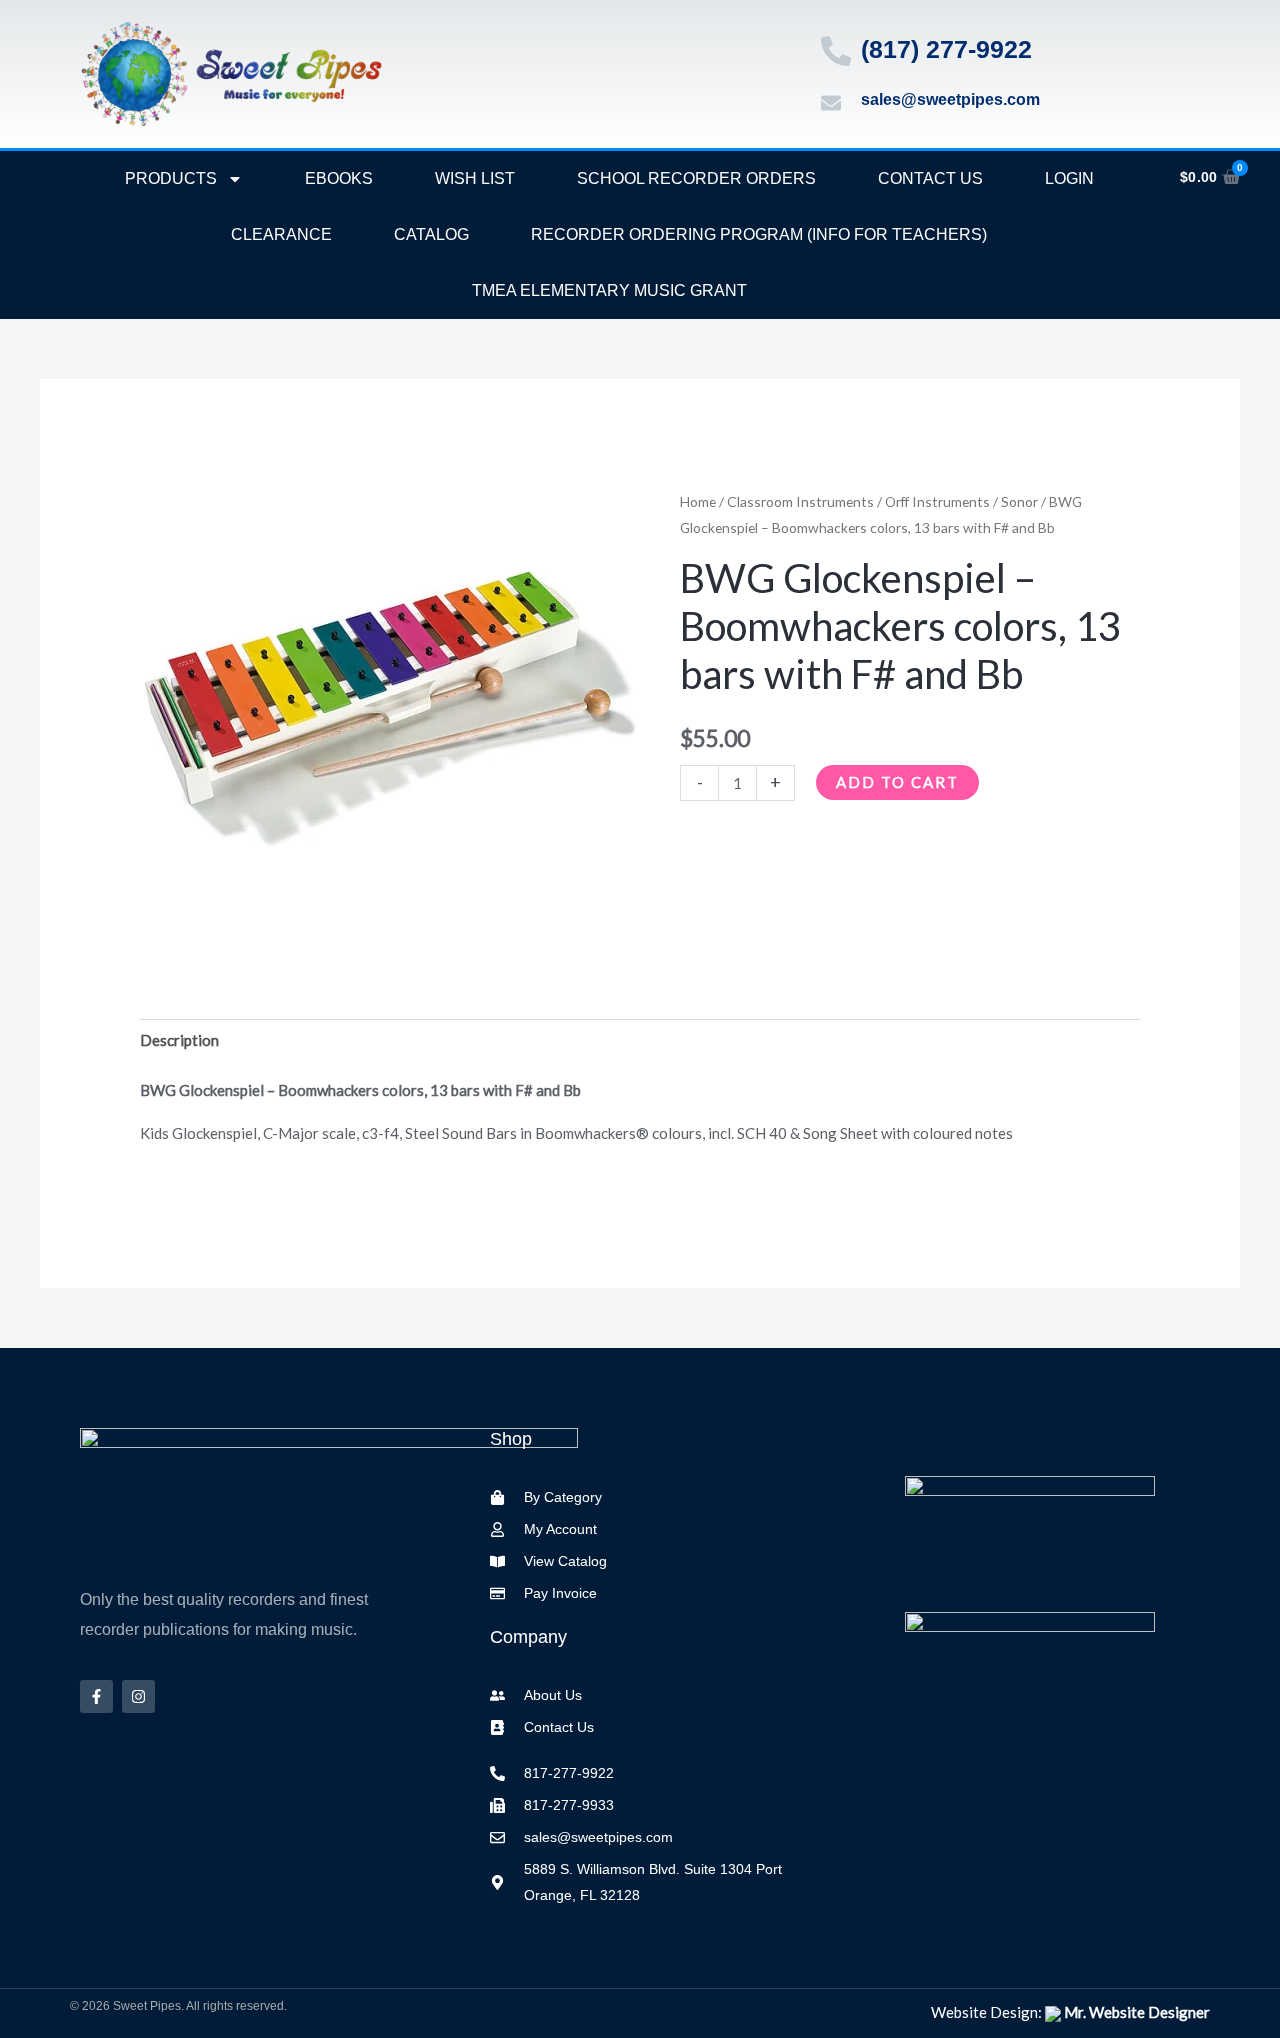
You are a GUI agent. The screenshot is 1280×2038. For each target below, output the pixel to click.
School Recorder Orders (696, 178)
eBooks (339, 178)
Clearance (281, 234)
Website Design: (1070, 2012)
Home (698, 501)
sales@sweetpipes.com (950, 99)
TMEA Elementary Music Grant (609, 290)
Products (171, 178)
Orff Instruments (937, 501)
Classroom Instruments (800, 501)
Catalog (431, 234)
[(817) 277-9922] (836, 51)
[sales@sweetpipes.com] (831, 103)
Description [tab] (179, 1040)
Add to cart (897, 782)
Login (1069, 178)
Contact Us (930, 178)
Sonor (1019, 501)
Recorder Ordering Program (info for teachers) (759, 234)
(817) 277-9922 (946, 49)
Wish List (475, 178)
